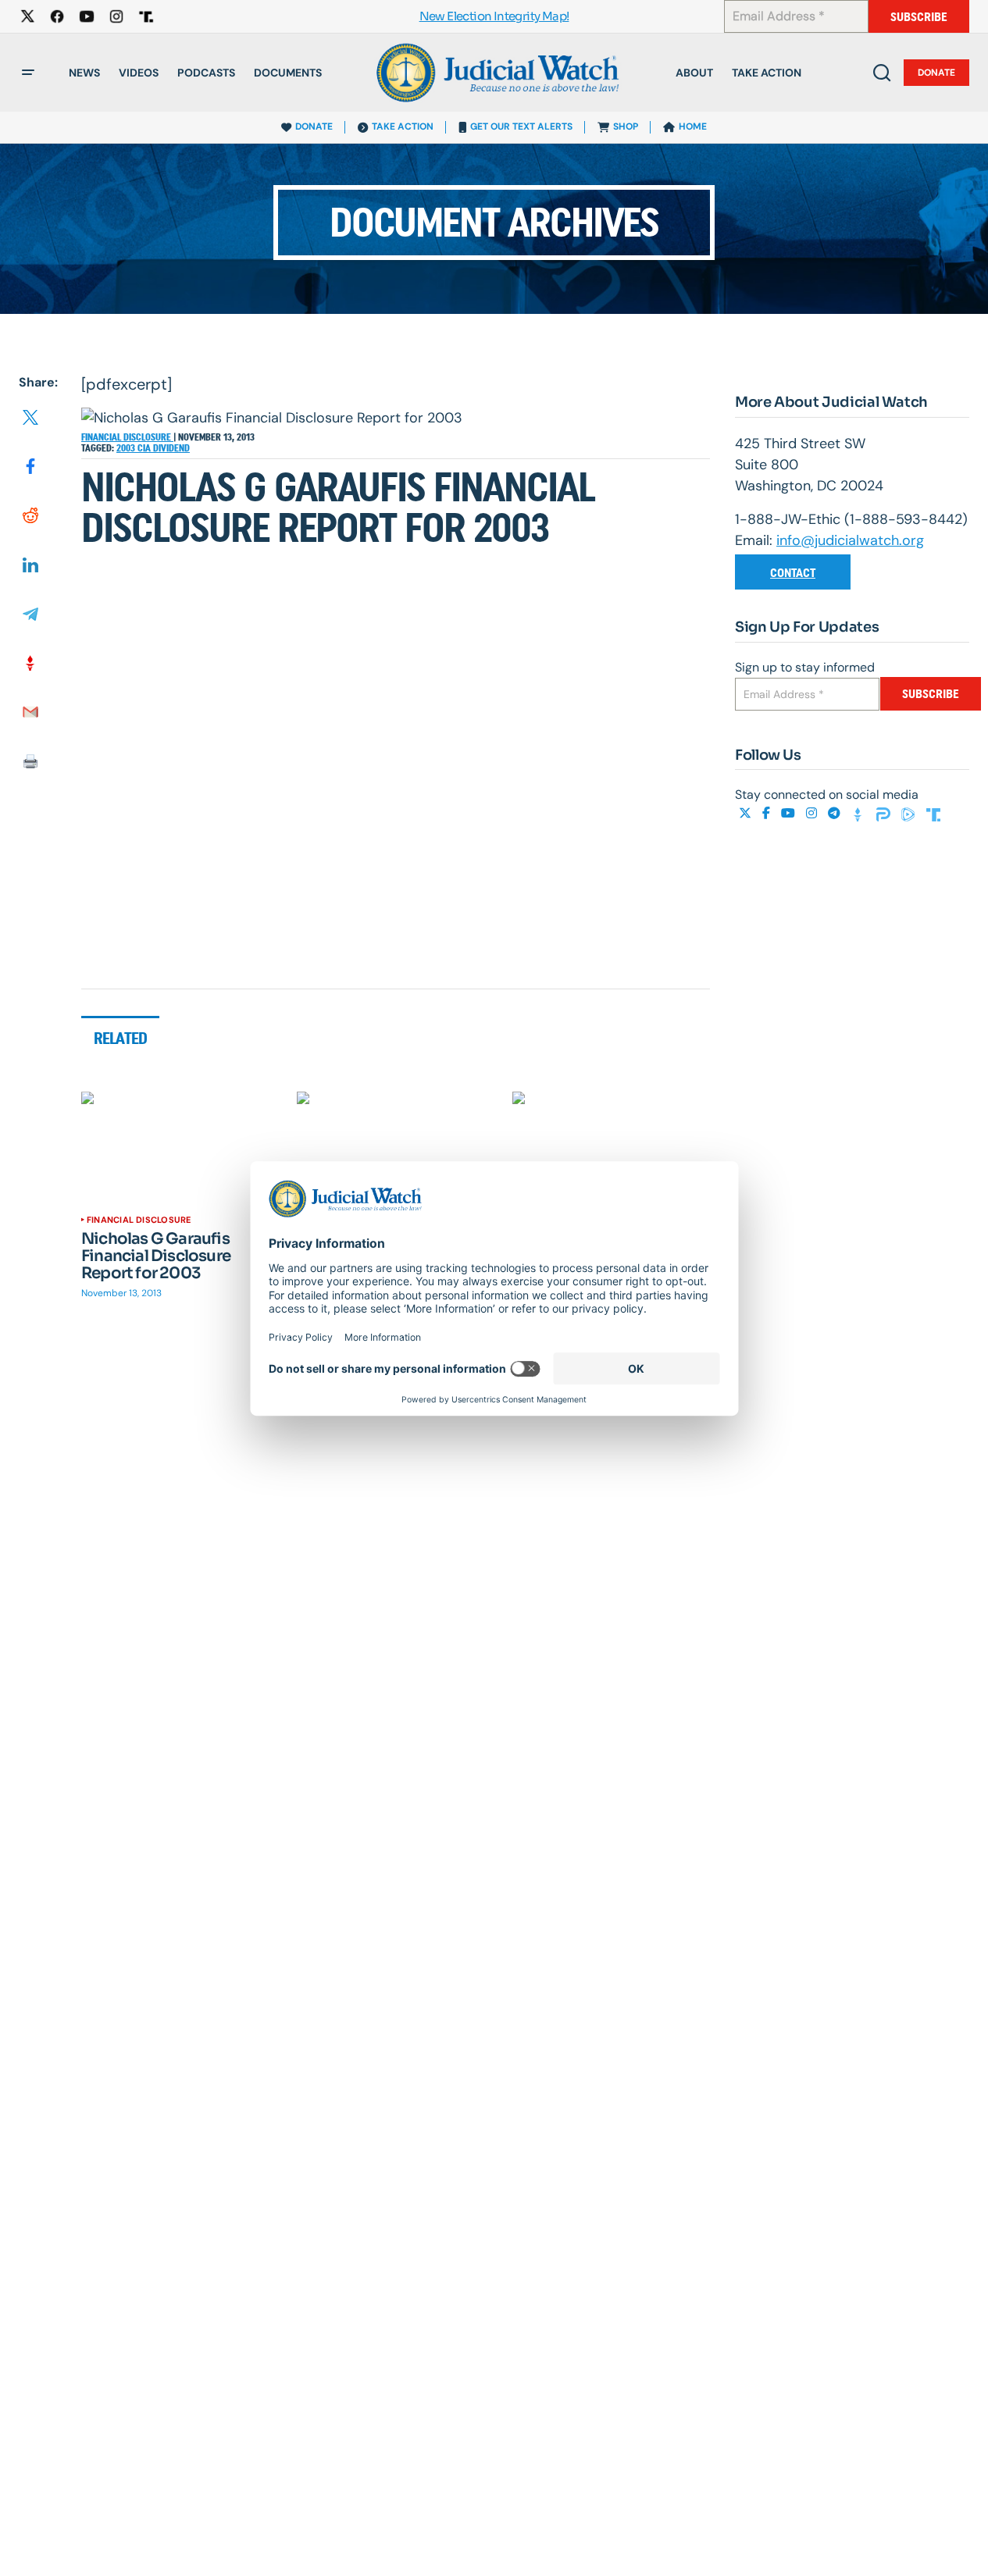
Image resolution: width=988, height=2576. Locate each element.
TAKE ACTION (403, 126)
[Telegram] (836, 814)
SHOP (626, 126)
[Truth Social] (933, 814)
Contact (793, 573)
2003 (127, 448)
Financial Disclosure (127, 437)
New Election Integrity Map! (494, 17)
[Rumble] (910, 814)
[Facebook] (768, 814)
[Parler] (885, 814)
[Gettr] (860, 814)
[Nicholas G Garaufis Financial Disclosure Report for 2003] (180, 1147)
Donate (936, 73)
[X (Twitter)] (747, 814)
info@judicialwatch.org (850, 540)
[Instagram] (813, 814)
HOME (693, 126)
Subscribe (919, 17)
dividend (171, 448)
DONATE (314, 126)
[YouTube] (790, 814)
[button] (28, 73)
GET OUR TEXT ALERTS (521, 126)
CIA (145, 448)
